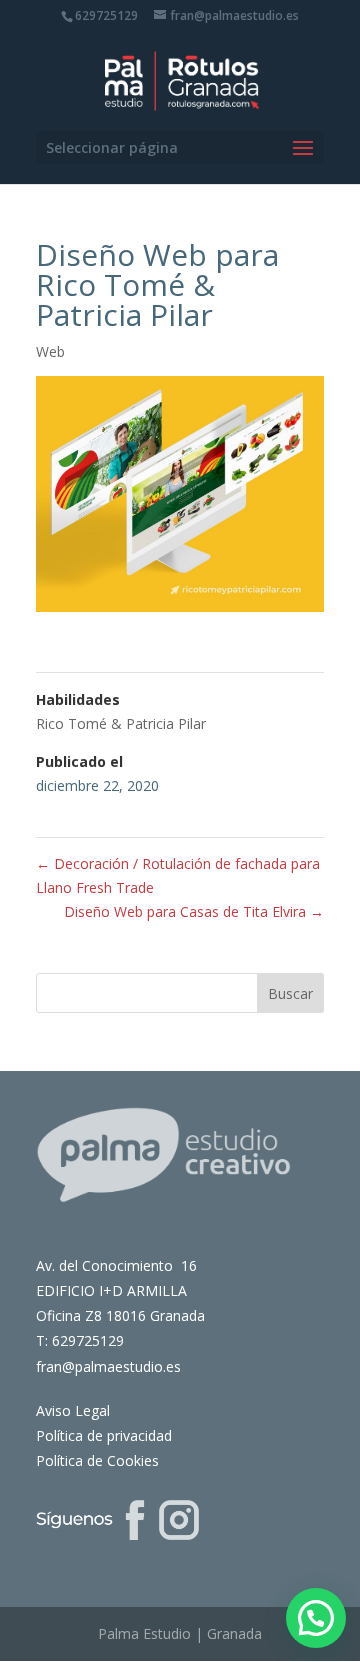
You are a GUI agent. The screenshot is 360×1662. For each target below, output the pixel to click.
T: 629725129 (80, 1340)
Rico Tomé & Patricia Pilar (121, 723)
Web (50, 351)
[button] (316, 1618)
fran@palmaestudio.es (108, 1366)
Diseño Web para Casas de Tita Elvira (194, 911)
